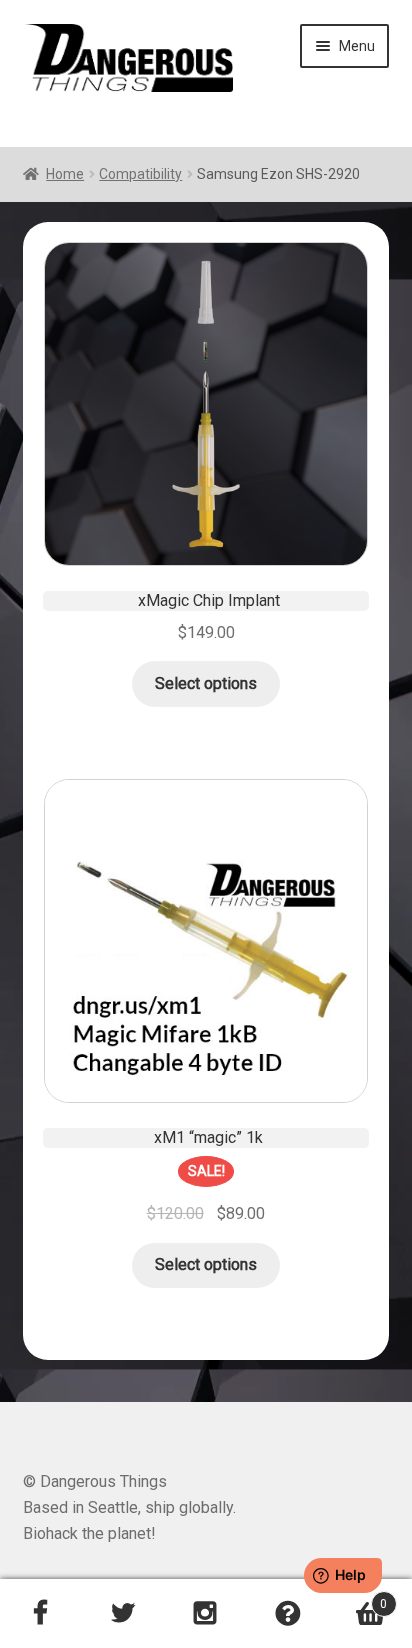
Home (65, 174)
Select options (206, 683)
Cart (359, 1597)
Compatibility (140, 174)
